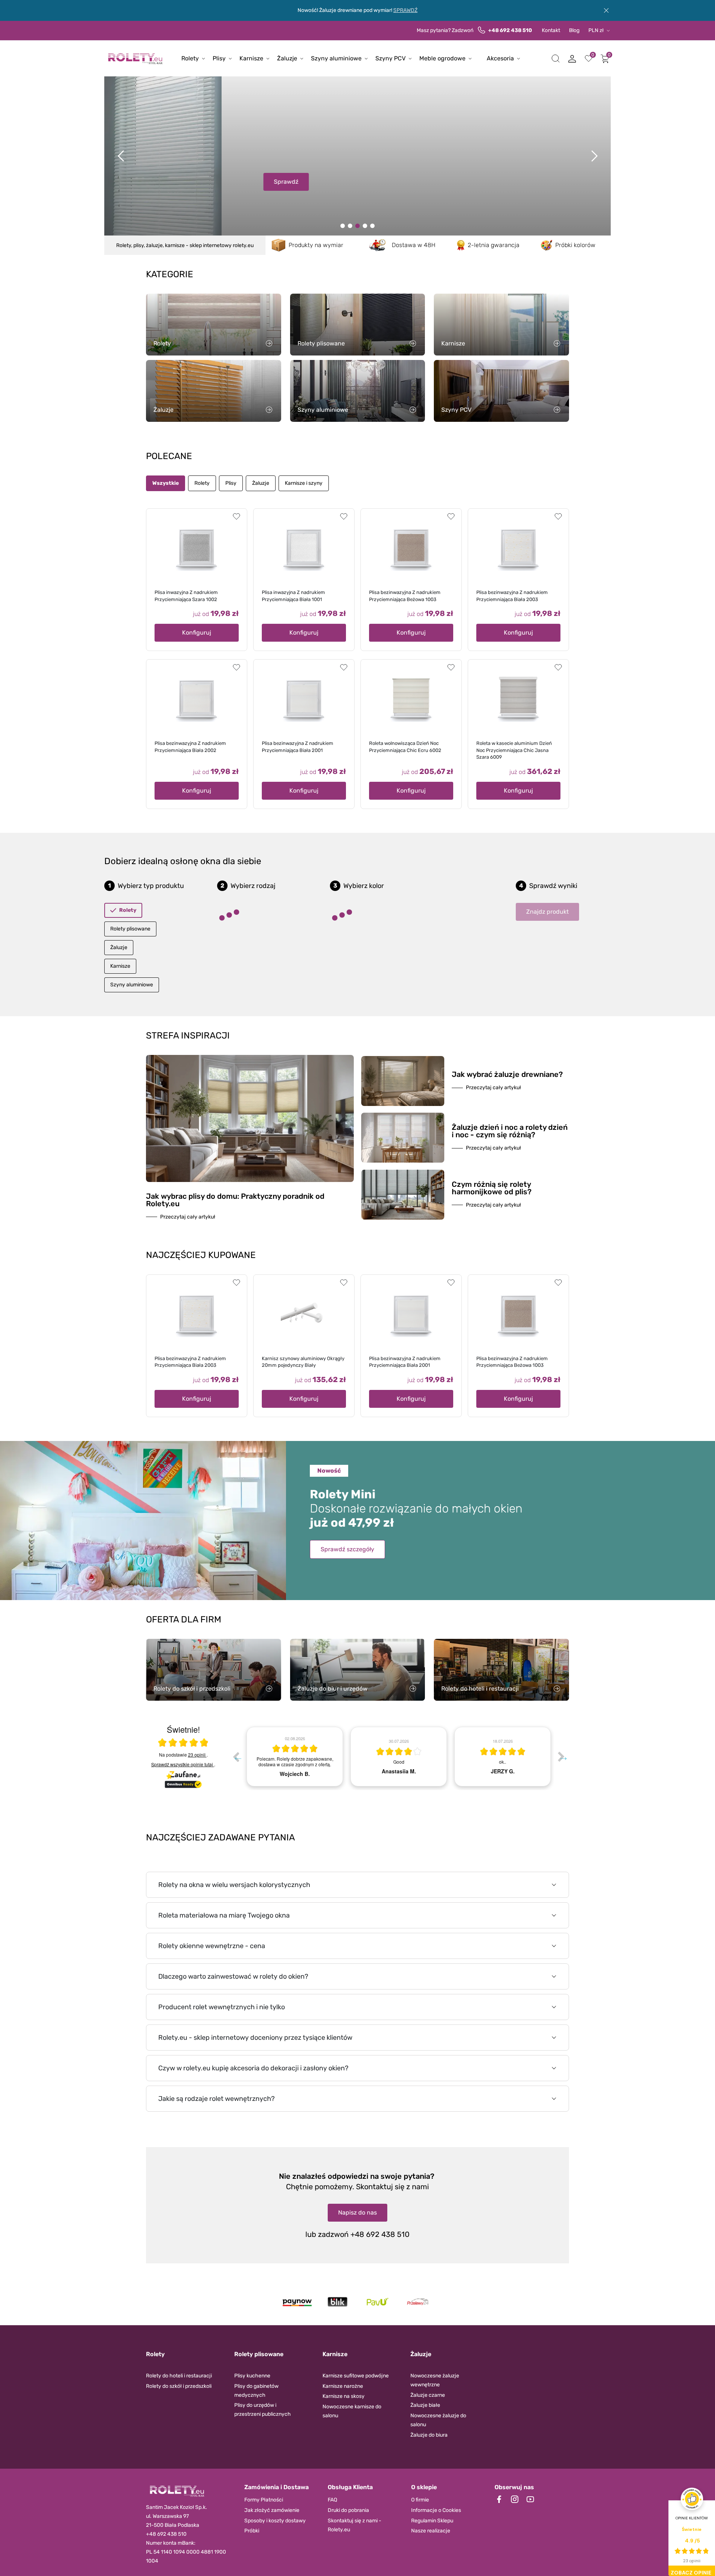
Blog (574, 30)
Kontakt (551, 30)
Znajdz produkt (547, 912)
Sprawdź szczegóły (347, 1549)
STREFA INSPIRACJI (188, 1036)
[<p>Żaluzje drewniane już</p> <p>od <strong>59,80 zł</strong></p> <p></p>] (350, 226)
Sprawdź (169, 182)
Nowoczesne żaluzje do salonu (438, 2420)
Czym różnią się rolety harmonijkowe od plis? (492, 1188)
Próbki (252, 2531)
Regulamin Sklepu (432, 2521)
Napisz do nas (357, 2212)
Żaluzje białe (425, 2405)
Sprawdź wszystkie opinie (182, 1764)
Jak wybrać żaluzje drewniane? (507, 1074)
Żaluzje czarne (428, 2395)
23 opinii (197, 1755)
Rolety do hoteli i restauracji (179, 2376)
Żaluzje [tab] (261, 483)
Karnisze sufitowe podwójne (356, 2376)
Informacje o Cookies (436, 2510)
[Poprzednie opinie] (236, 1757)
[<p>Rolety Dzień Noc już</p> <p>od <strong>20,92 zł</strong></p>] (343, 226)
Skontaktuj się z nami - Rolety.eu (355, 2525)
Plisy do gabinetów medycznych (256, 2391)
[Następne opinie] (561, 1757)
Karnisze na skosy (344, 2396)
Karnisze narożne (343, 2386)
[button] (556, 59)
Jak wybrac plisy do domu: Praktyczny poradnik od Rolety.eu (235, 1200)
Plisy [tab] (231, 483)
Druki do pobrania (348, 2510)
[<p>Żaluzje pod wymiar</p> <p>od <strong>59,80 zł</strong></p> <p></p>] (365, 226)
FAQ (332, 2500)
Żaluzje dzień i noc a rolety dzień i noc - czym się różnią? (510, 1131)
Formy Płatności (264, 2500)
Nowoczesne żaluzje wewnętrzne (435, 2380)
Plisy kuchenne (252, 2376)
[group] (295, 1757)
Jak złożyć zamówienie (272, 2510)
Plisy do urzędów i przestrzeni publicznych (263, 2410)
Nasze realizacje (431, 2531)
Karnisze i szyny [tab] (304, 483)
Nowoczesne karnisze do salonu (352, 2411)
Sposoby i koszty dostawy (275, 2521)
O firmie (420, 2500)
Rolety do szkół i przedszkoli (179, 2386)
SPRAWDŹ (405, 10)
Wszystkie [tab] (166, 483)
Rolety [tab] (202, 483)
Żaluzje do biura (429, 2435)
